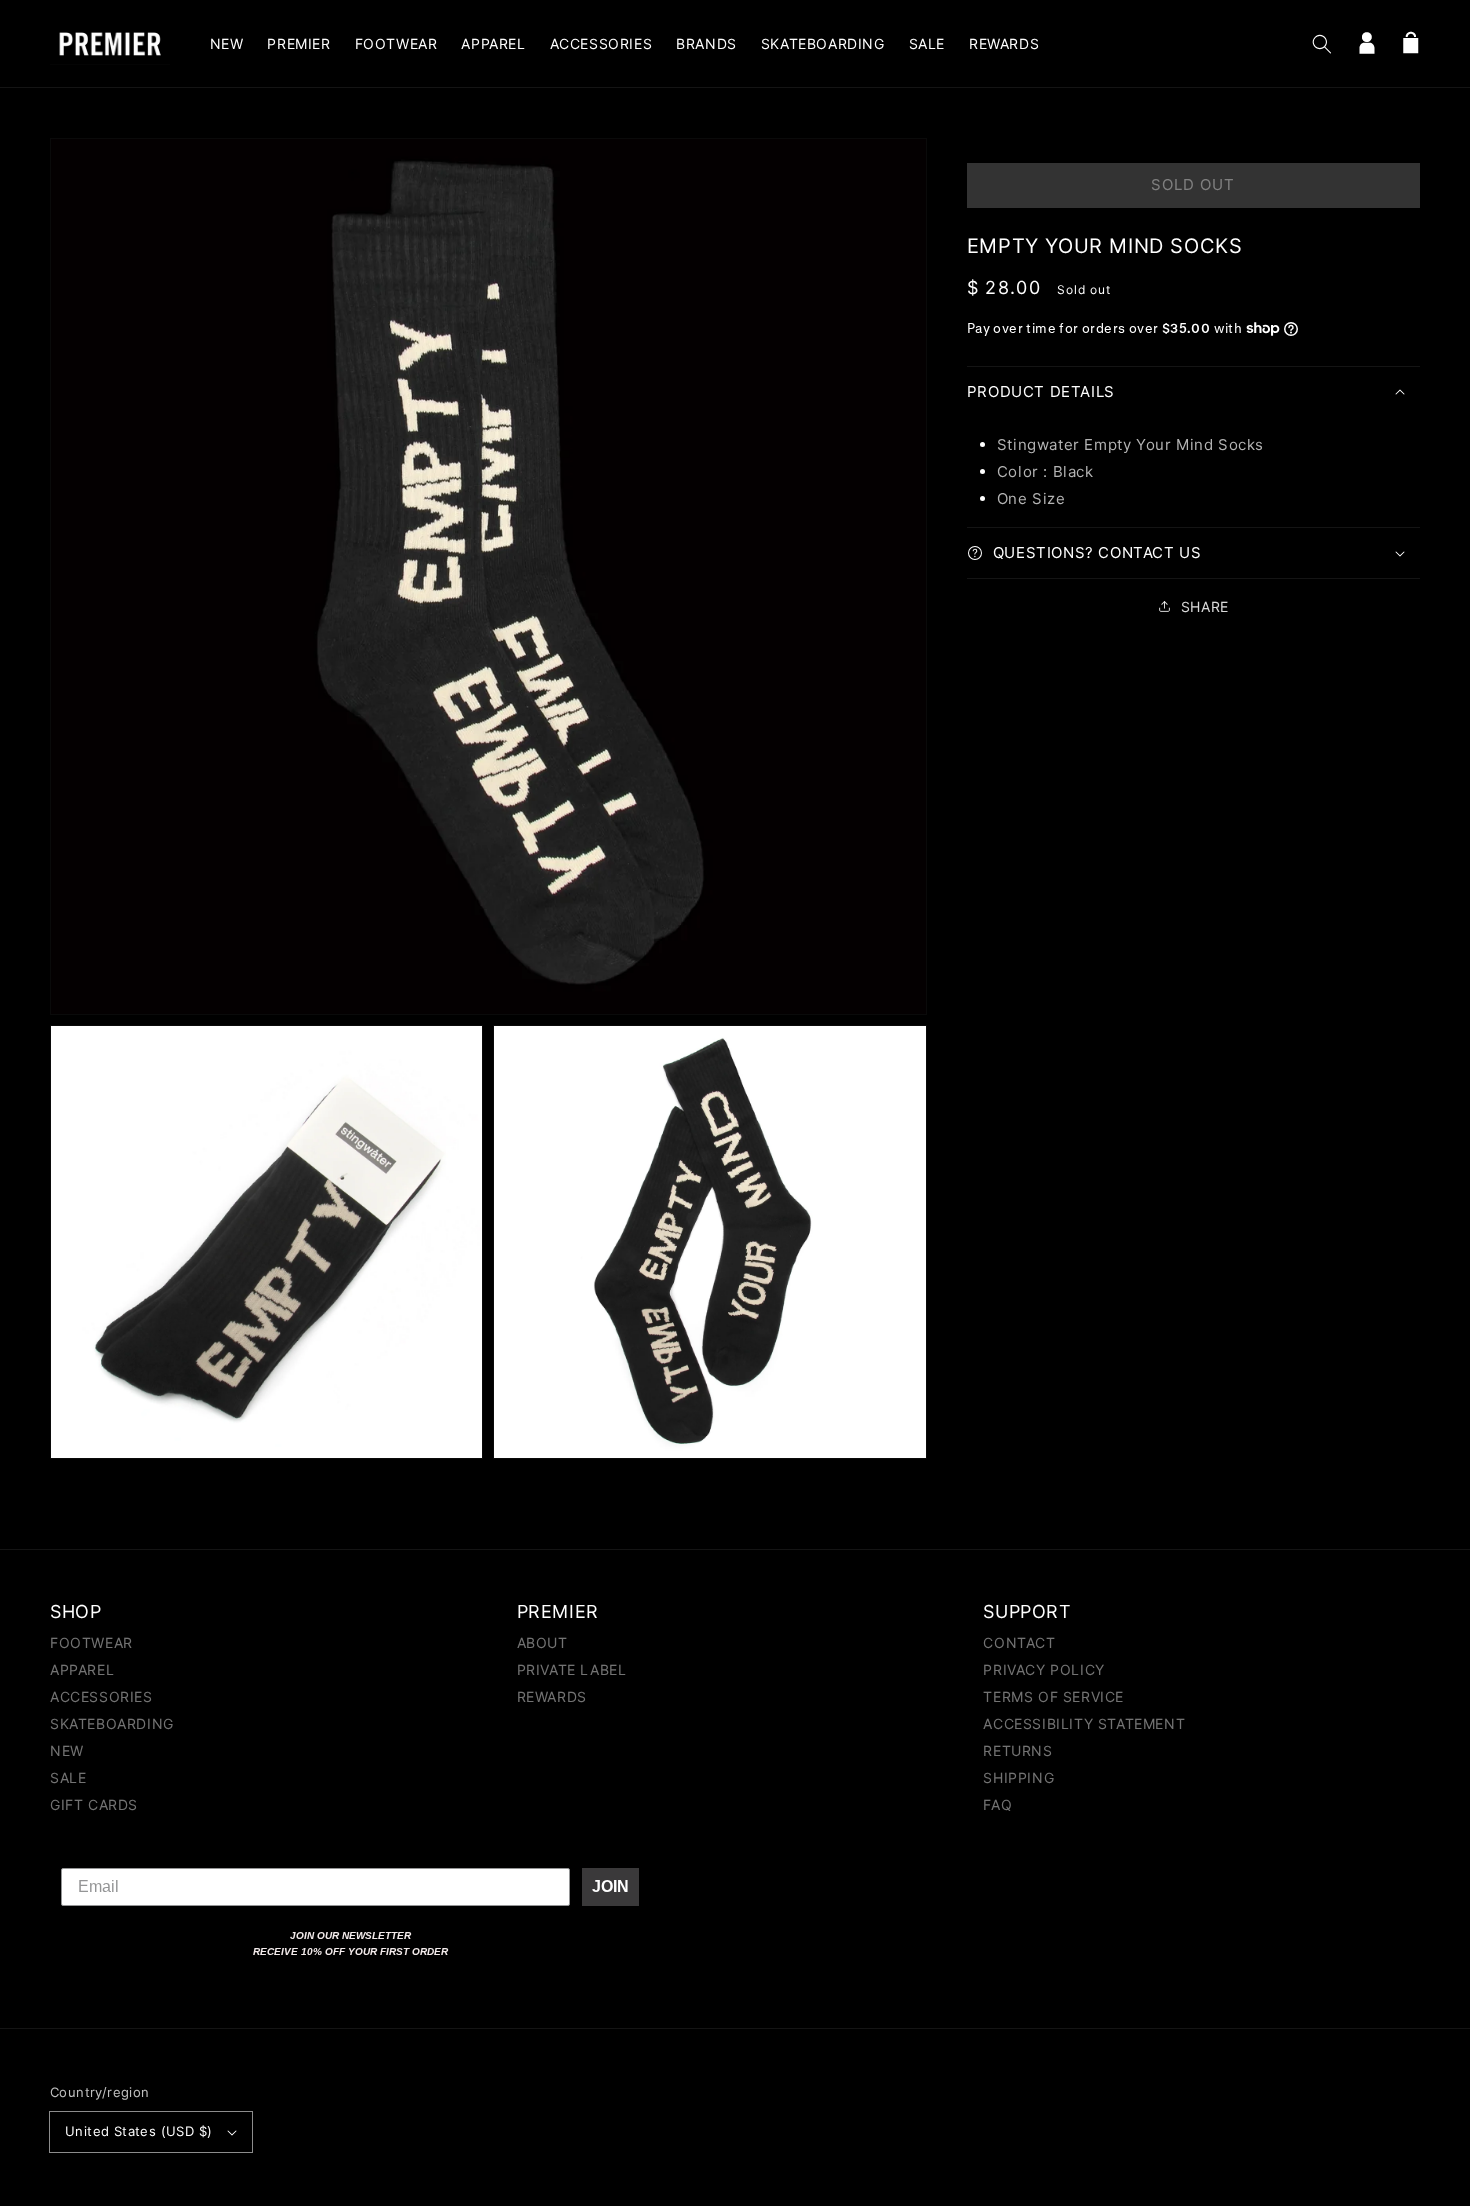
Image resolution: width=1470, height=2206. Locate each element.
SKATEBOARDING (112, 1723)
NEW (67, 1750)
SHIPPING (1018, 1777)
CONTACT (1019, 1643)
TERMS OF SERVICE (1053, 1696)
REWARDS (552, 1696)
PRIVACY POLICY (1043, 1669)
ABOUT (542, 1643)
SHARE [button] (1205, 606)
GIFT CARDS (94, 1804)
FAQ (997, 1804)
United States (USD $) (138, 2131)
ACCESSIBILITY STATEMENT (1084, 1723)
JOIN (610, 1886)
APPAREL (82, 1669)
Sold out (1193, 184)
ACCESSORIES (101, 1696)
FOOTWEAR (91, 1643)
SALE (68, 1777)
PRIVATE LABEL (572, 1669)
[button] (1322, 44)
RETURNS (1017, 1750)
